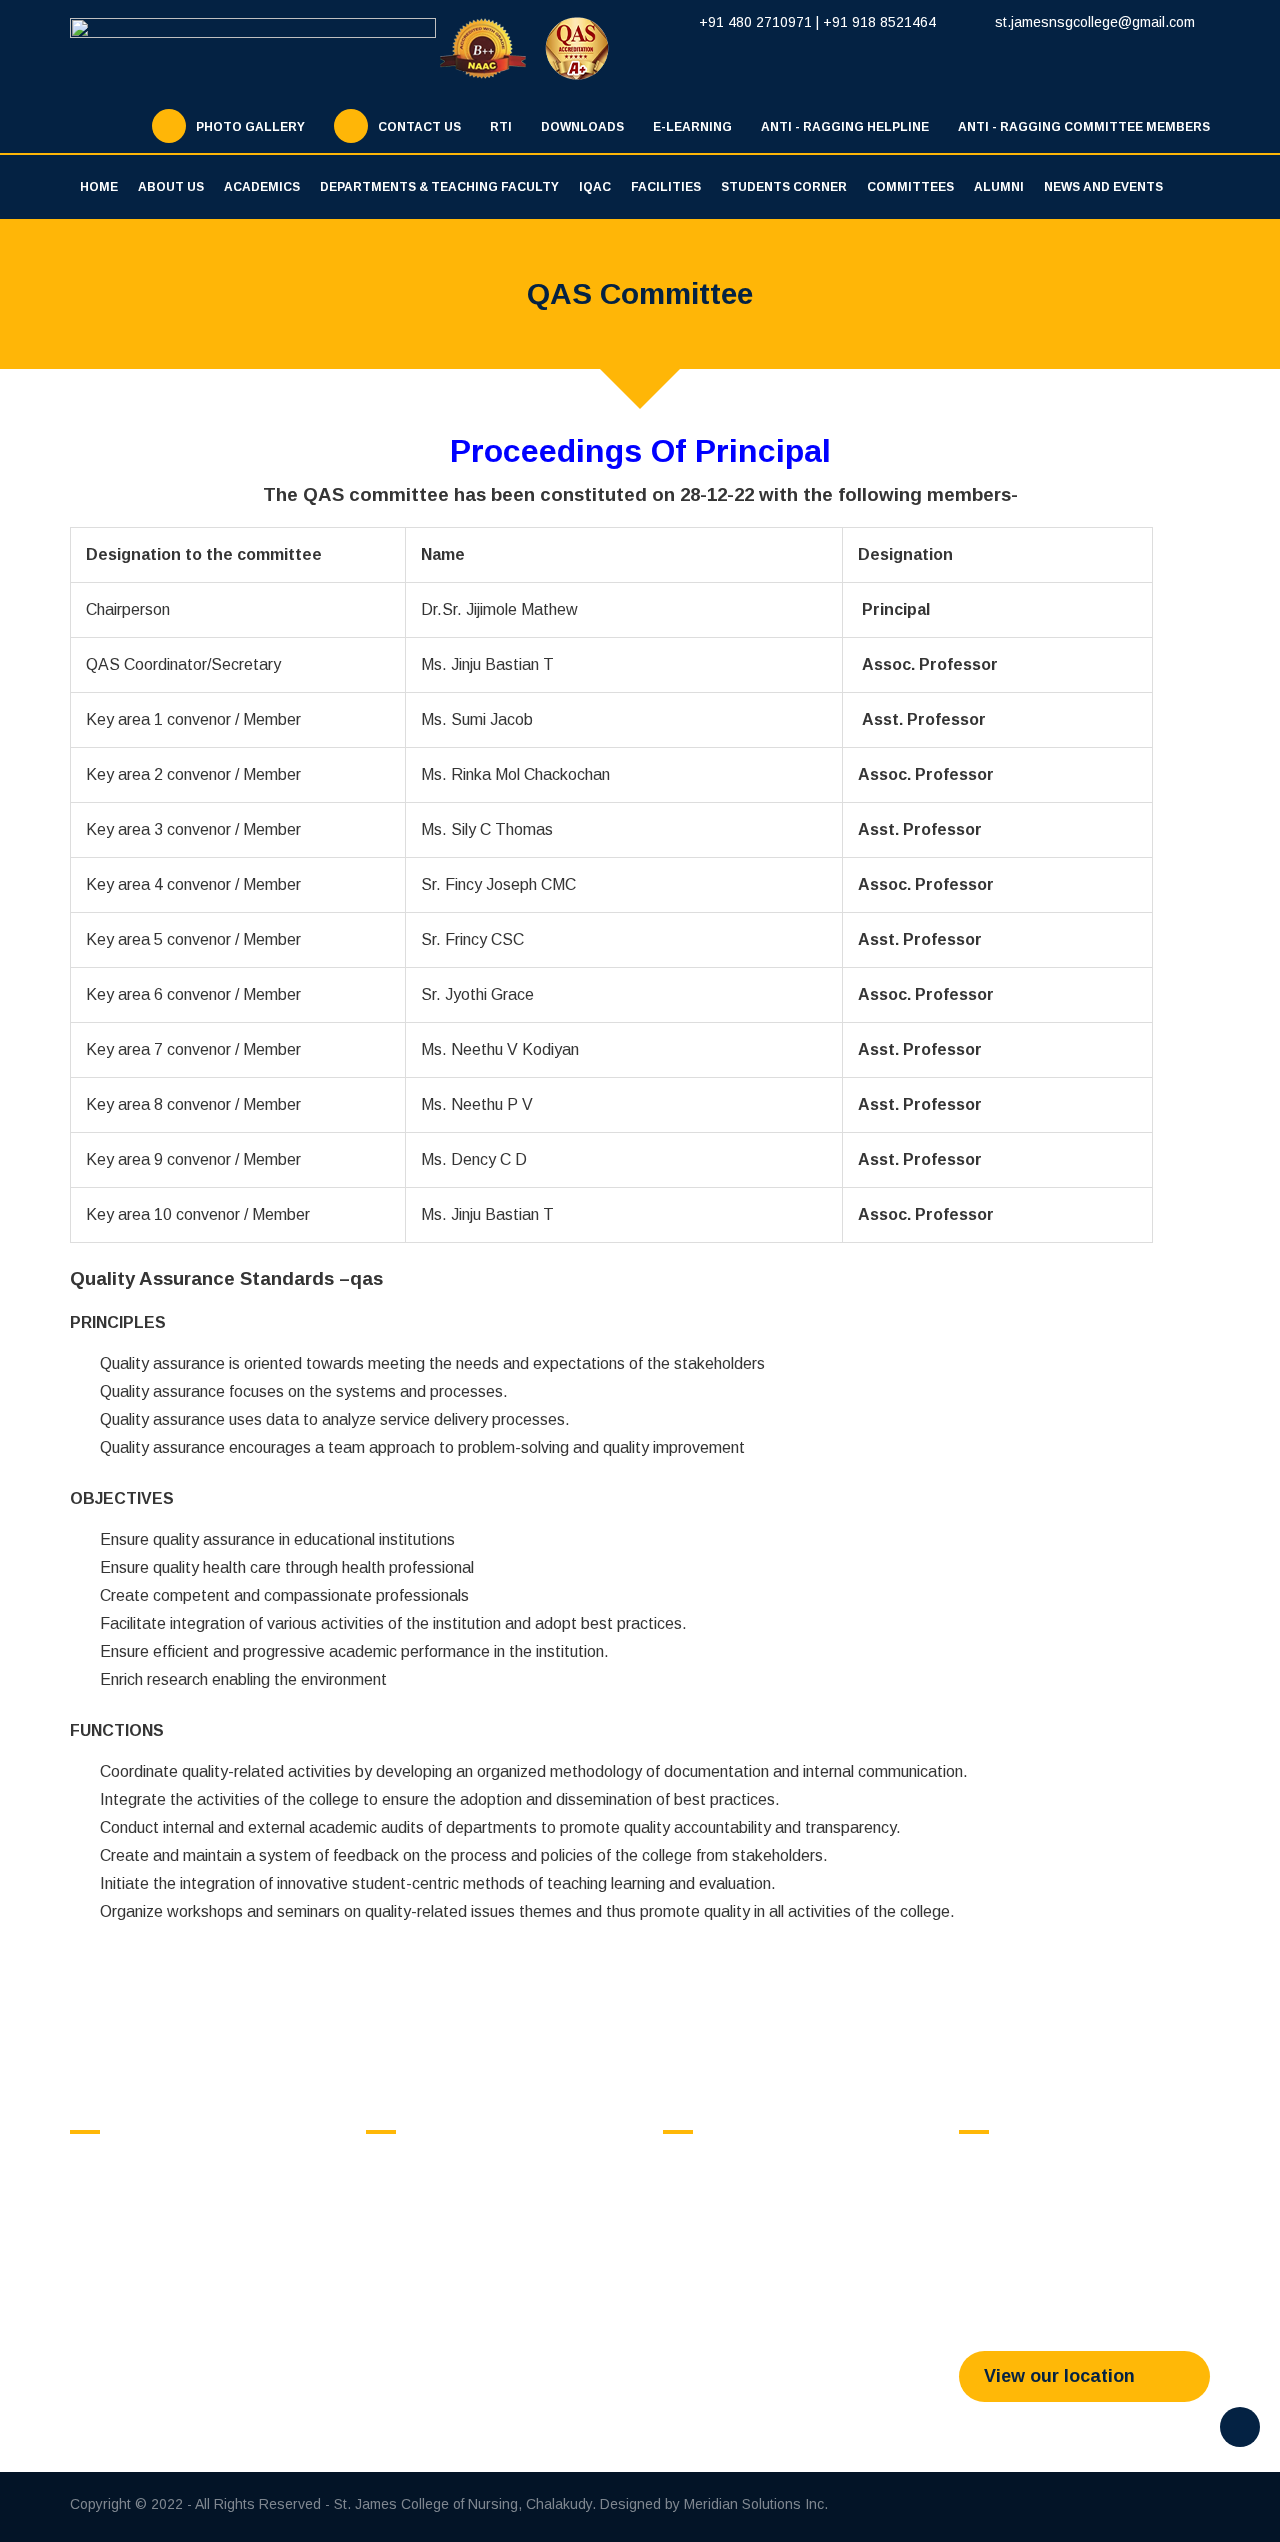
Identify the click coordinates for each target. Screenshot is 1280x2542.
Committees (910, 187)
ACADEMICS (262, 187)
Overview (119, 2166)
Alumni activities (733, 2218)
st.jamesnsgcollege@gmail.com (1093, 22)
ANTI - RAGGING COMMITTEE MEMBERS (1084, 127)
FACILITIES (666, 187)
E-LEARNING (692, 127)
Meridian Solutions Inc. (756, 2504)
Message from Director (162, 2218)
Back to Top (1240, 2427)
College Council (435, 2166)
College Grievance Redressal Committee (479, 2226)
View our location (1059, 2376)
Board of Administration (163, 2270)
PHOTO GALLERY (250, 127)
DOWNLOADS (582, 127)
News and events (1103, 187)
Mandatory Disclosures (163, 2296)
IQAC (595, 187)
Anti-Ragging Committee (462, 2192)
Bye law (707, 2192)
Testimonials (723, 2270)
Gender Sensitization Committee (488, 2286)
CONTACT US (419, 127)
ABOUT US (171, 187)
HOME (99, 187)
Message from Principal (164, 2244)
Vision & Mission (143, 2192)
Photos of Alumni (735, 2244)
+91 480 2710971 (755, 22)
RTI (501, 127)
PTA (399, 2312)
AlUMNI (999, 187)
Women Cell (424, 2260)
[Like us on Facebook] (1091, 2507)
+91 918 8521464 (879, 22)
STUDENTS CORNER (784, 187)
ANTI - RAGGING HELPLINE (845, 127)
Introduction (720, 2166)
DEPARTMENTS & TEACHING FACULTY (439, 187)
